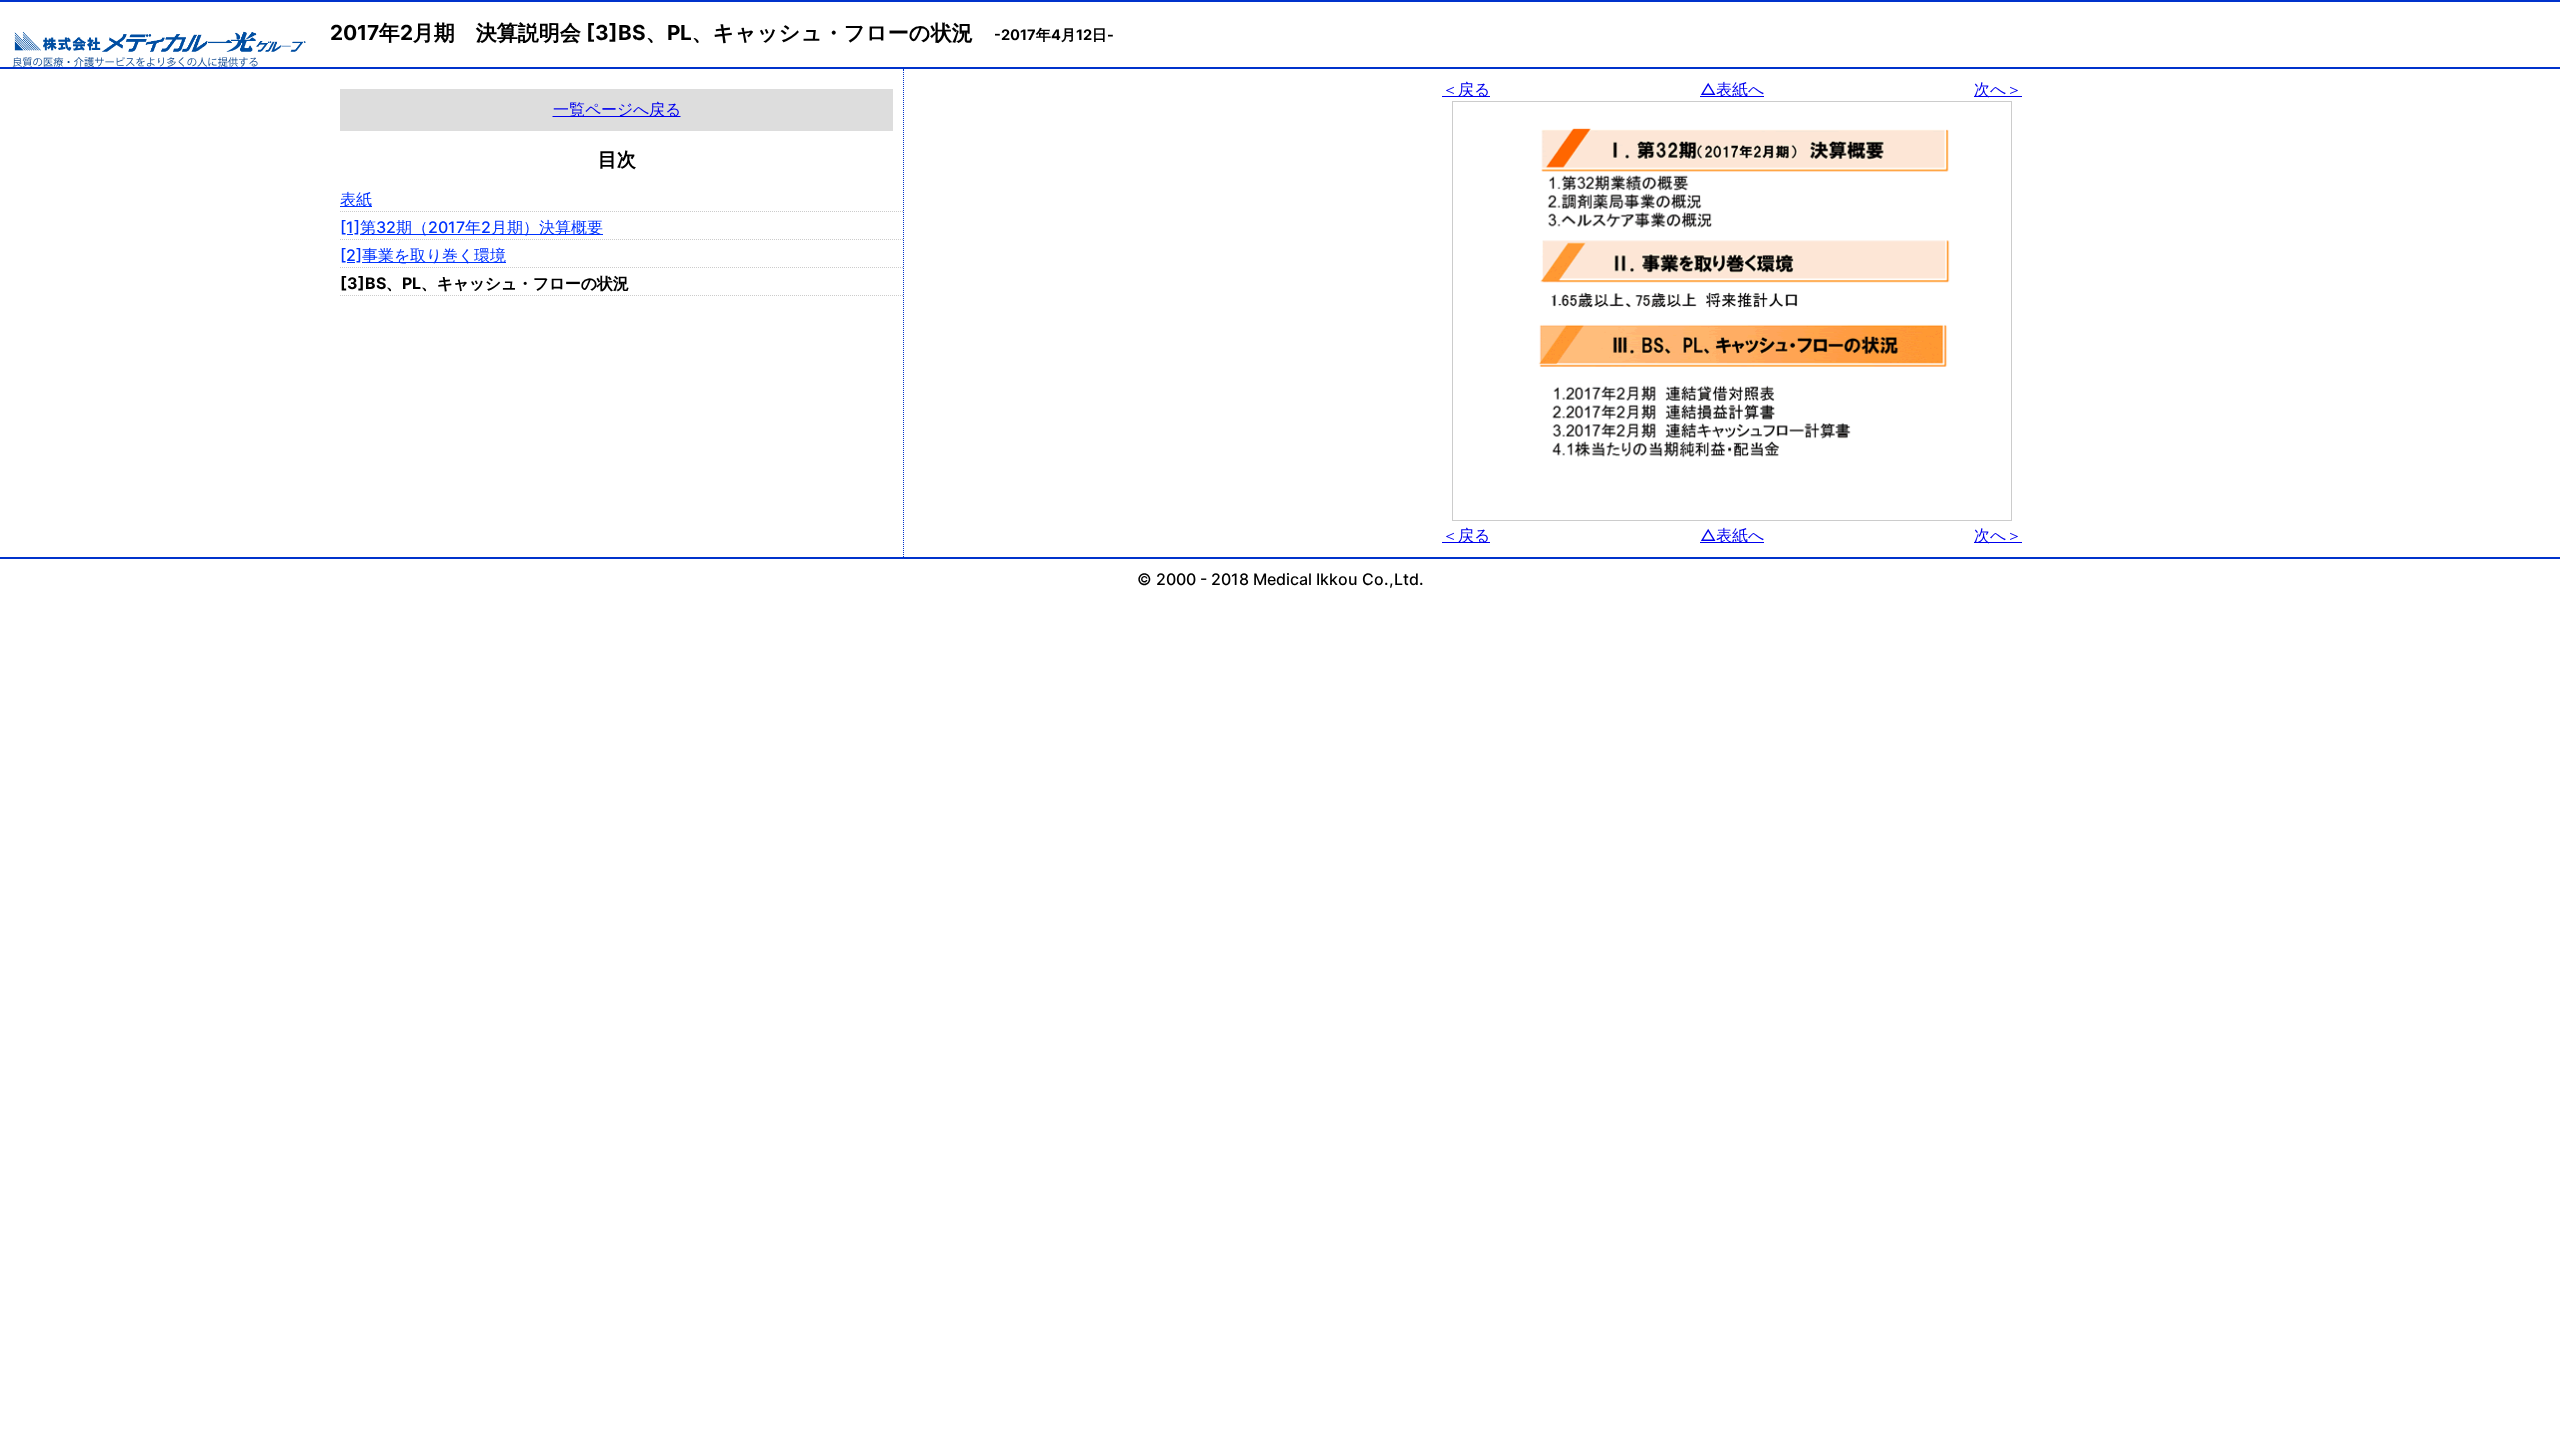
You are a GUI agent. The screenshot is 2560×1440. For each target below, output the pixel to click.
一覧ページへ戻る (617, 109)
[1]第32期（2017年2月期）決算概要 (471, 227)
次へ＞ (1998, 89)
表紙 (356, 199)
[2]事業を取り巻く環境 (423, 255)
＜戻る (1466, 89)
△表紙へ (1732, 89)
